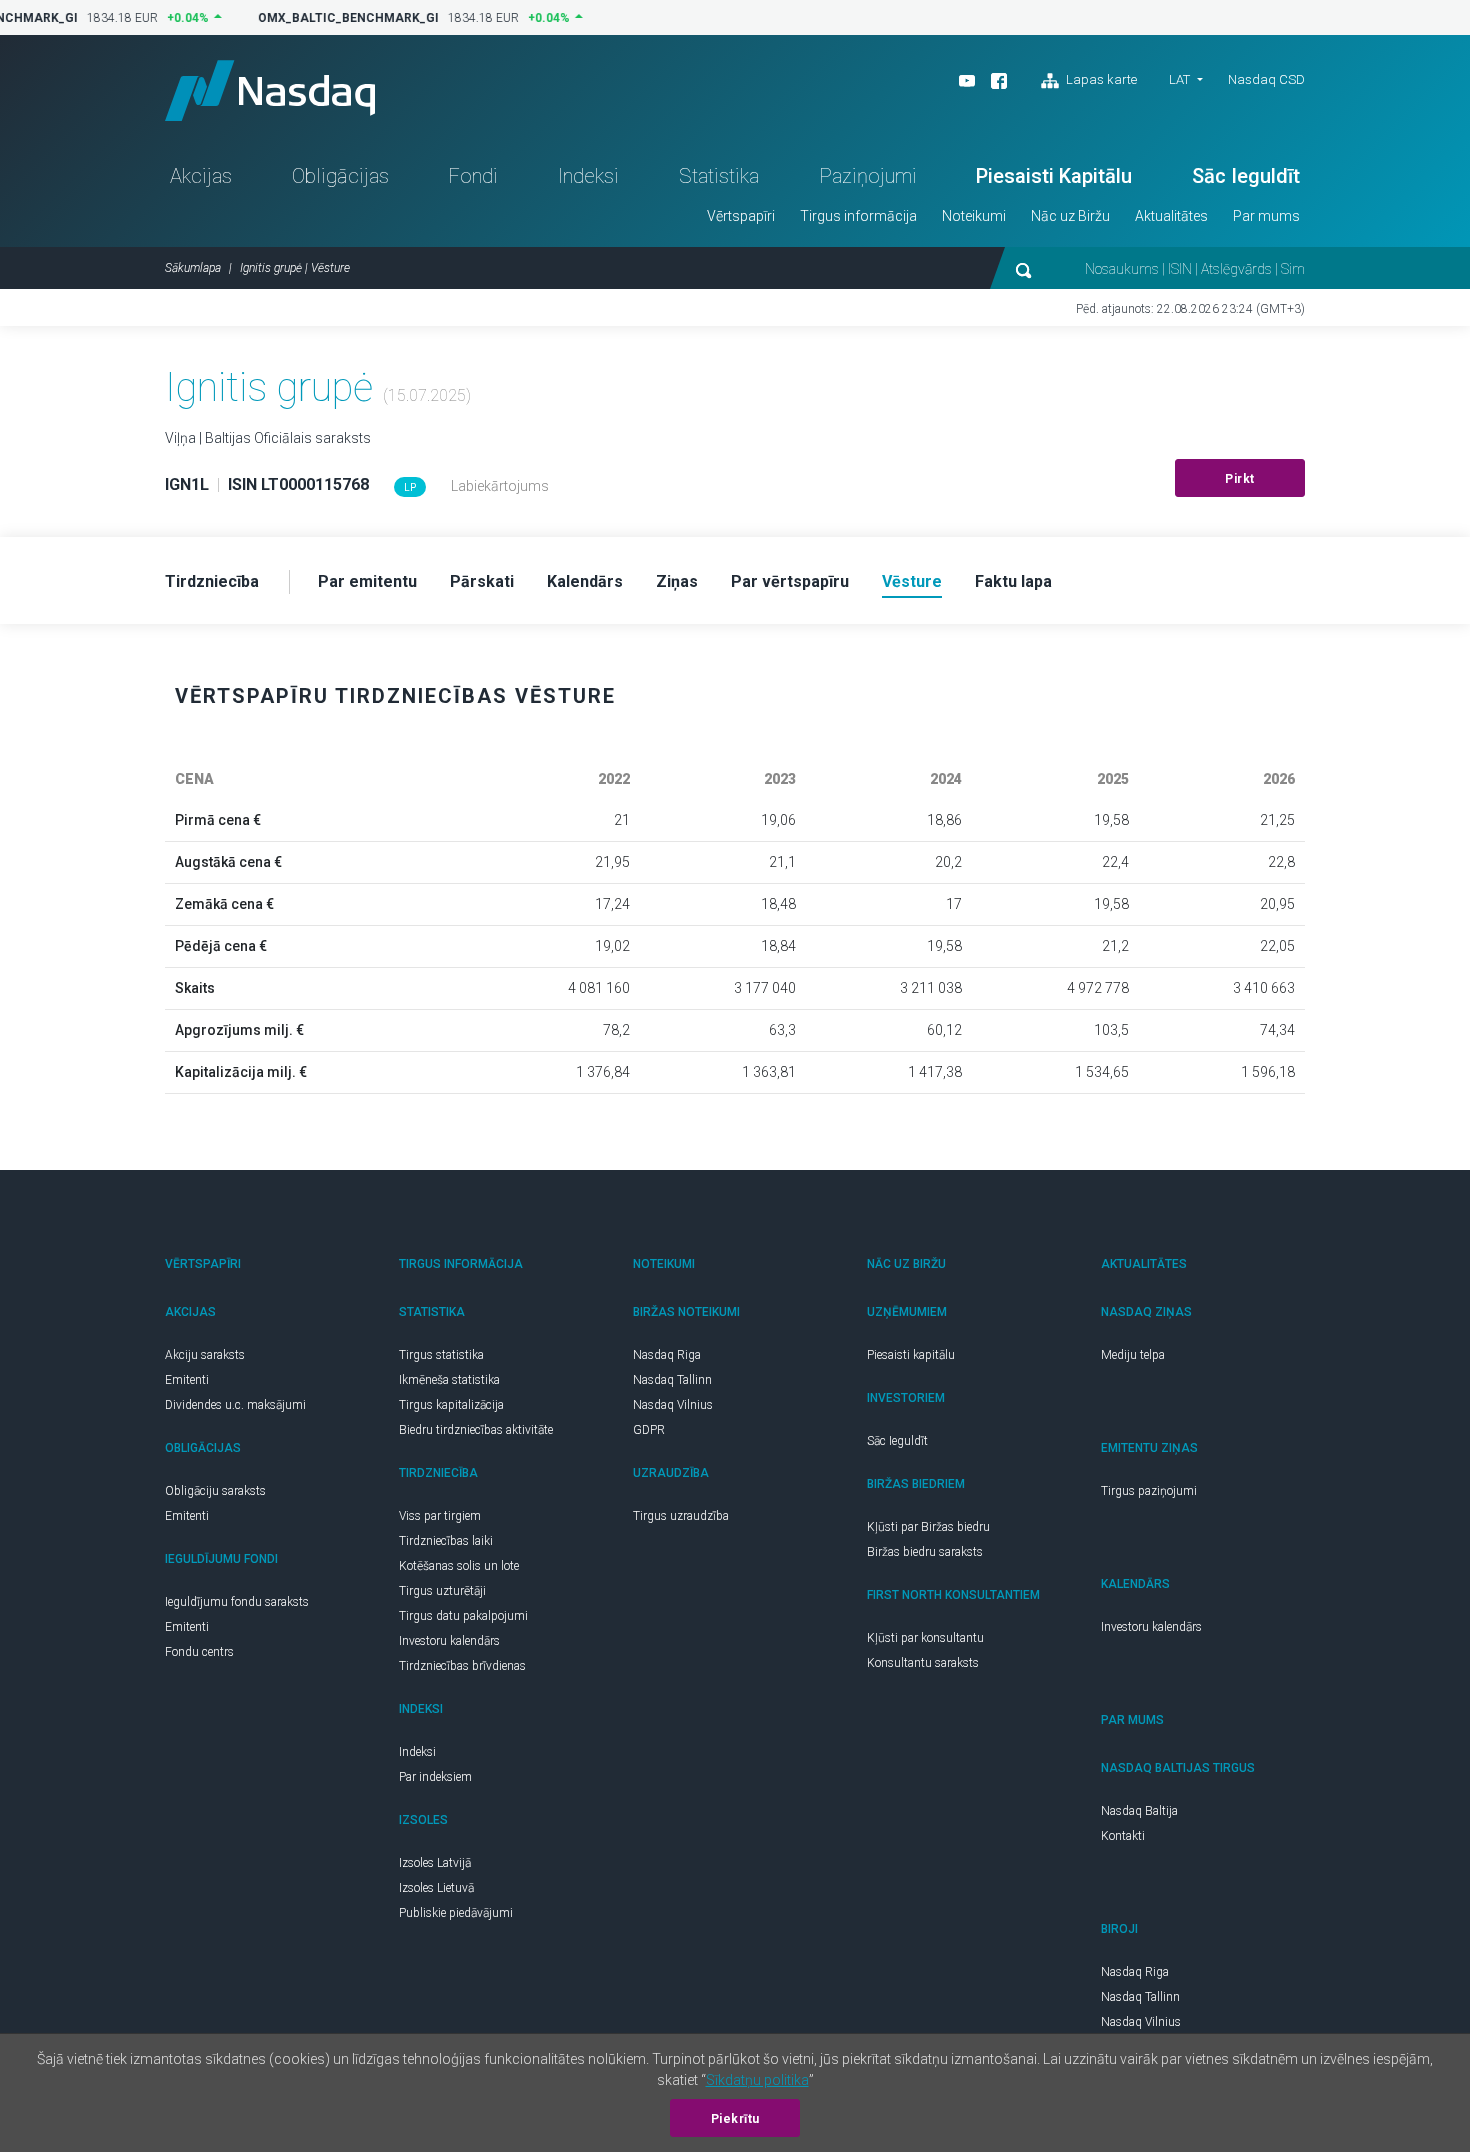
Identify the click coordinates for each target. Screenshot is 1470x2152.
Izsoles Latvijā (435, 1863)
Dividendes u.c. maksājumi (235, 1405)
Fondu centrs (199, 1652)
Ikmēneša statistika (449, 1380)
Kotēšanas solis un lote (459, 1566)
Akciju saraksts (205, 1355)
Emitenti (187, 1380)
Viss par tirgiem (440, 1516)
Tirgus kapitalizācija (451, 1405)
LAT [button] (1179, 79)
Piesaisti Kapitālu (1054, 176)
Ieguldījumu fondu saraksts (237, 1602)
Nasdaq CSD (1266, 79)
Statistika (719, 176)
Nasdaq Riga (667, 1355)
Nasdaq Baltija (1139, 1811)
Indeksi (588, 176)
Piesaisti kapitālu (911, 1355)
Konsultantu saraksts (923, 1663)
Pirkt (1240, 479)
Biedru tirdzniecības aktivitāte (476, 1430)
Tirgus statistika (441, 1355)
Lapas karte (1100, 79)
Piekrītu (735, 2119)
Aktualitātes (1171, 216)
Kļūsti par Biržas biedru (928, 1527)
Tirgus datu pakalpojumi (463, 1616)
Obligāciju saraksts (215, 1491)
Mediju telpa (1133, 1355)
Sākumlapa (193, 268)
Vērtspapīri (741, 216)
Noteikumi (974, 216)
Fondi (473, 176)
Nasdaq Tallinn (672, 1380)
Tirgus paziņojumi (1149, 1491)
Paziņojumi (868, 176)
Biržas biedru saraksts (925, 1552)
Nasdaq (270, 90)
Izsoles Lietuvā (436, 1888)
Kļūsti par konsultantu (925, 1638)
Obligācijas (340, 176)
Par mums (1266, 216)
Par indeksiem (435, 1777)
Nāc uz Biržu (1070, 216)
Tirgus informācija (858, 216)
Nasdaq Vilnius (673, 1405)
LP (410, 487)
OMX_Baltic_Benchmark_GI (340, 18)
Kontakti (1123, 1836)
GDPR (649, 1430)
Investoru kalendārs (449, 1641)
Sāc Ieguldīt (1246, 176)
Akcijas (201, 176)
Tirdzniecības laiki (446, 1541)
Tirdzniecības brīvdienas (462, 1666)
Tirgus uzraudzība (681, 1516)
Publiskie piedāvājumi (456, 1913)
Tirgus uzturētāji (442, 1591)
